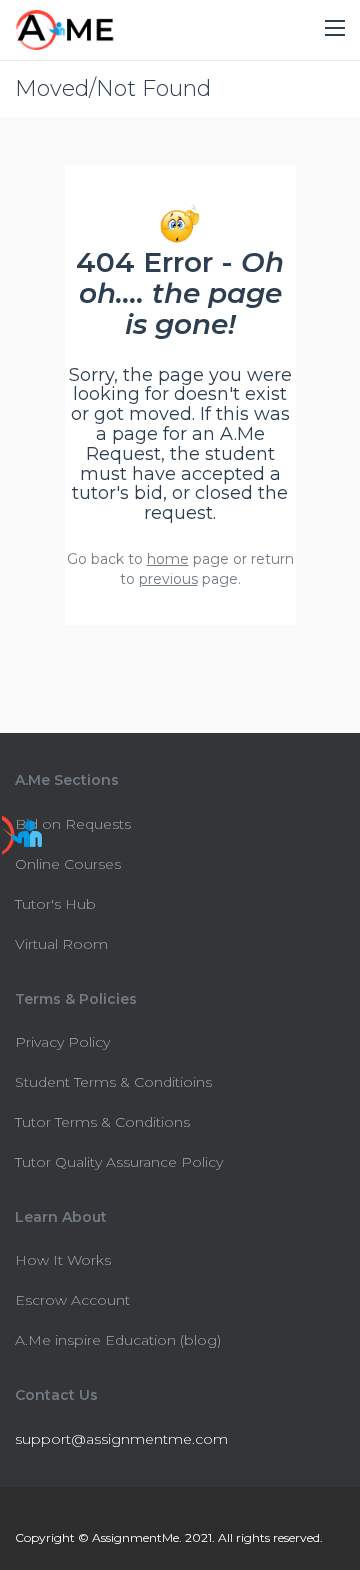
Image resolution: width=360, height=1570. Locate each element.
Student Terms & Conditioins (113, 1082)
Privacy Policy (62, 1042)
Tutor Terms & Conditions (102, 1122)
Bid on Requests (73, 824)
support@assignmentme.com (121, 1439)
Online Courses (68, 864)
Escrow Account (72, 1300)
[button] (335, 29)
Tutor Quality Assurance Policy (119, 1162)
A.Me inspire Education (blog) (118, 1340)
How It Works (63, 1260)
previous (168, 579)
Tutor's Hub (55, 904)
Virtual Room (61, 944)
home (168, 559)
